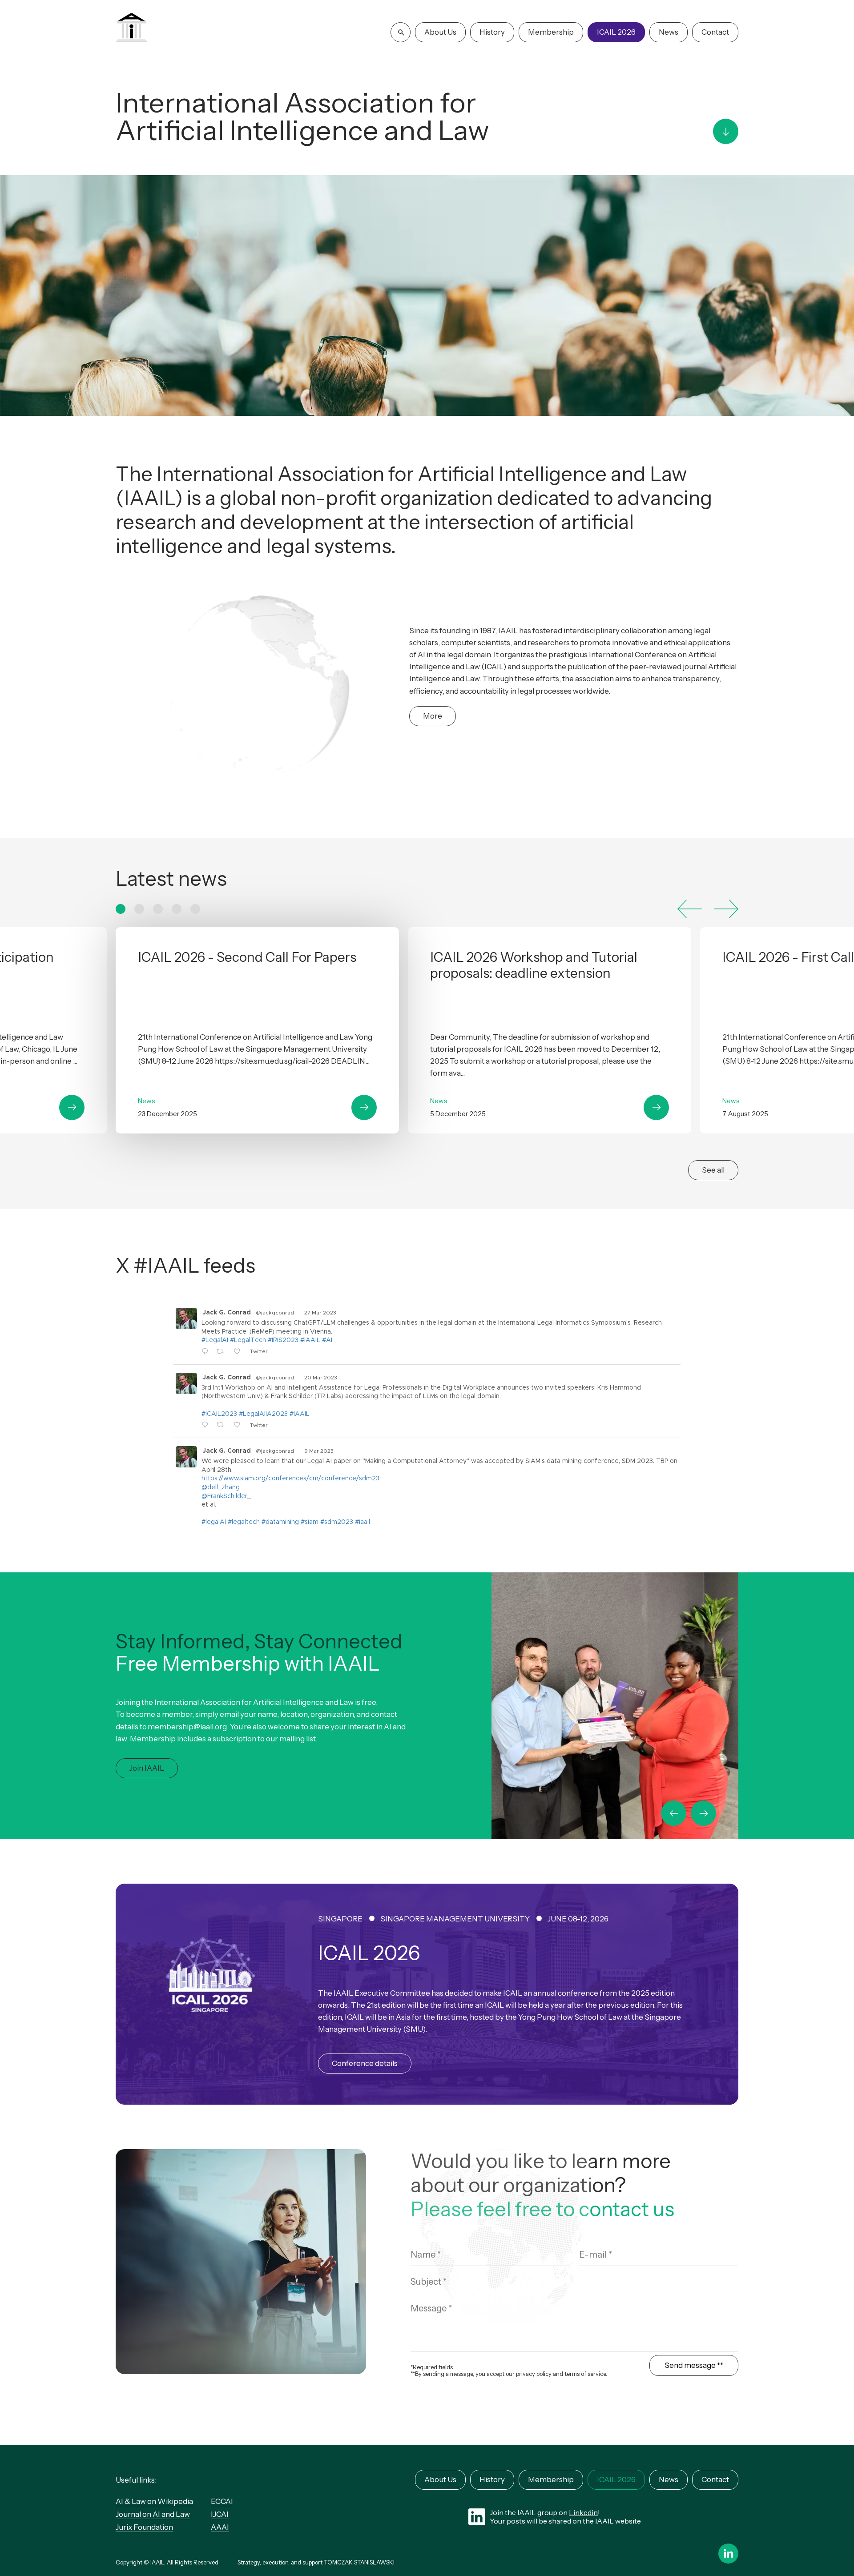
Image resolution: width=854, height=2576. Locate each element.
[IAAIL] (131, 29)
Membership (551, 32)
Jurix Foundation (144, 2527)
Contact (715, 32)
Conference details (365, 2063)
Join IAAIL (147, 1768)
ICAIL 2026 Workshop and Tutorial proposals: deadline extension (550, 1030)
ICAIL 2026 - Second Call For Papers (257, 1030)
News (669, 32)
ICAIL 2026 (616, 32)
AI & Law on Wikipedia (154, 2501)
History (492, 32)
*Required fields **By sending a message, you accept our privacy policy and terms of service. (509, 2371)
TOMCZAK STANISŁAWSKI (359, 2562)
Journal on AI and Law (153, 2514)
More (433, 716)
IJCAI (220, 2514)
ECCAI (222, 2501)
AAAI (220, 2527)
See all (713, 1170)
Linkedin (583, 2512)
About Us (440, 32)
